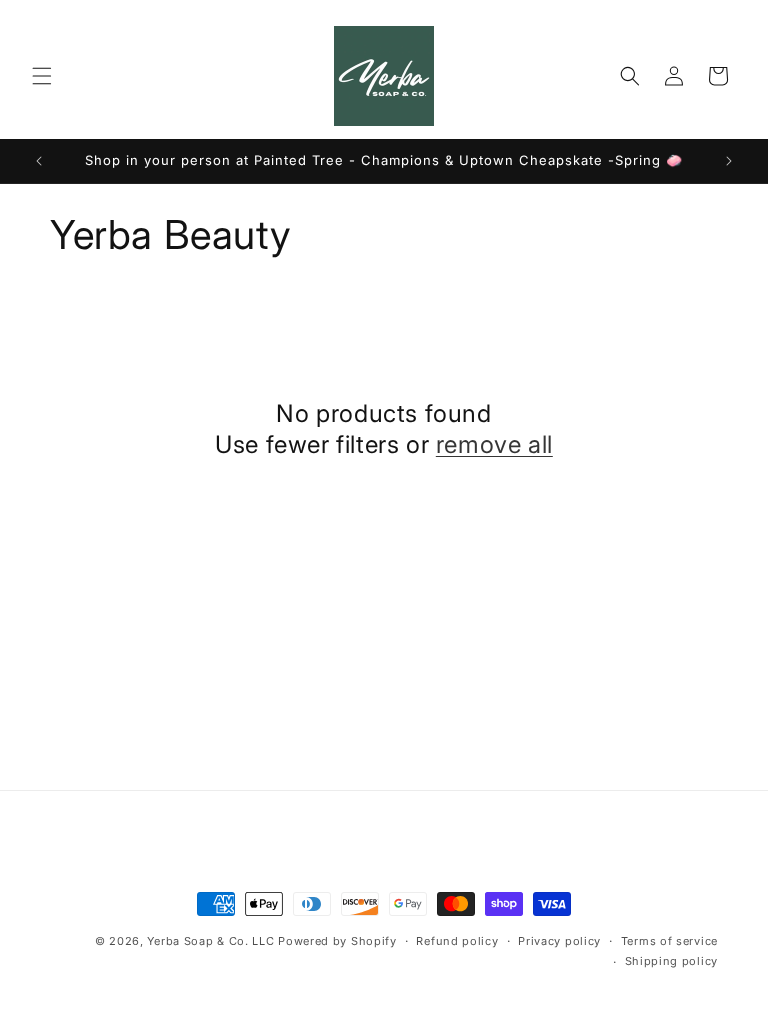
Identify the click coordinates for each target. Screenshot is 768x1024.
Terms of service (669, 941)
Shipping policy (672, 961)
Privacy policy (559, 941)
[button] (42, 76)
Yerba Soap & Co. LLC (210, 941)
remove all (494, 444)
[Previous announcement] (39, 161)
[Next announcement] (729, 161)
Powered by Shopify (337, 941)
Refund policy (457, 941)
